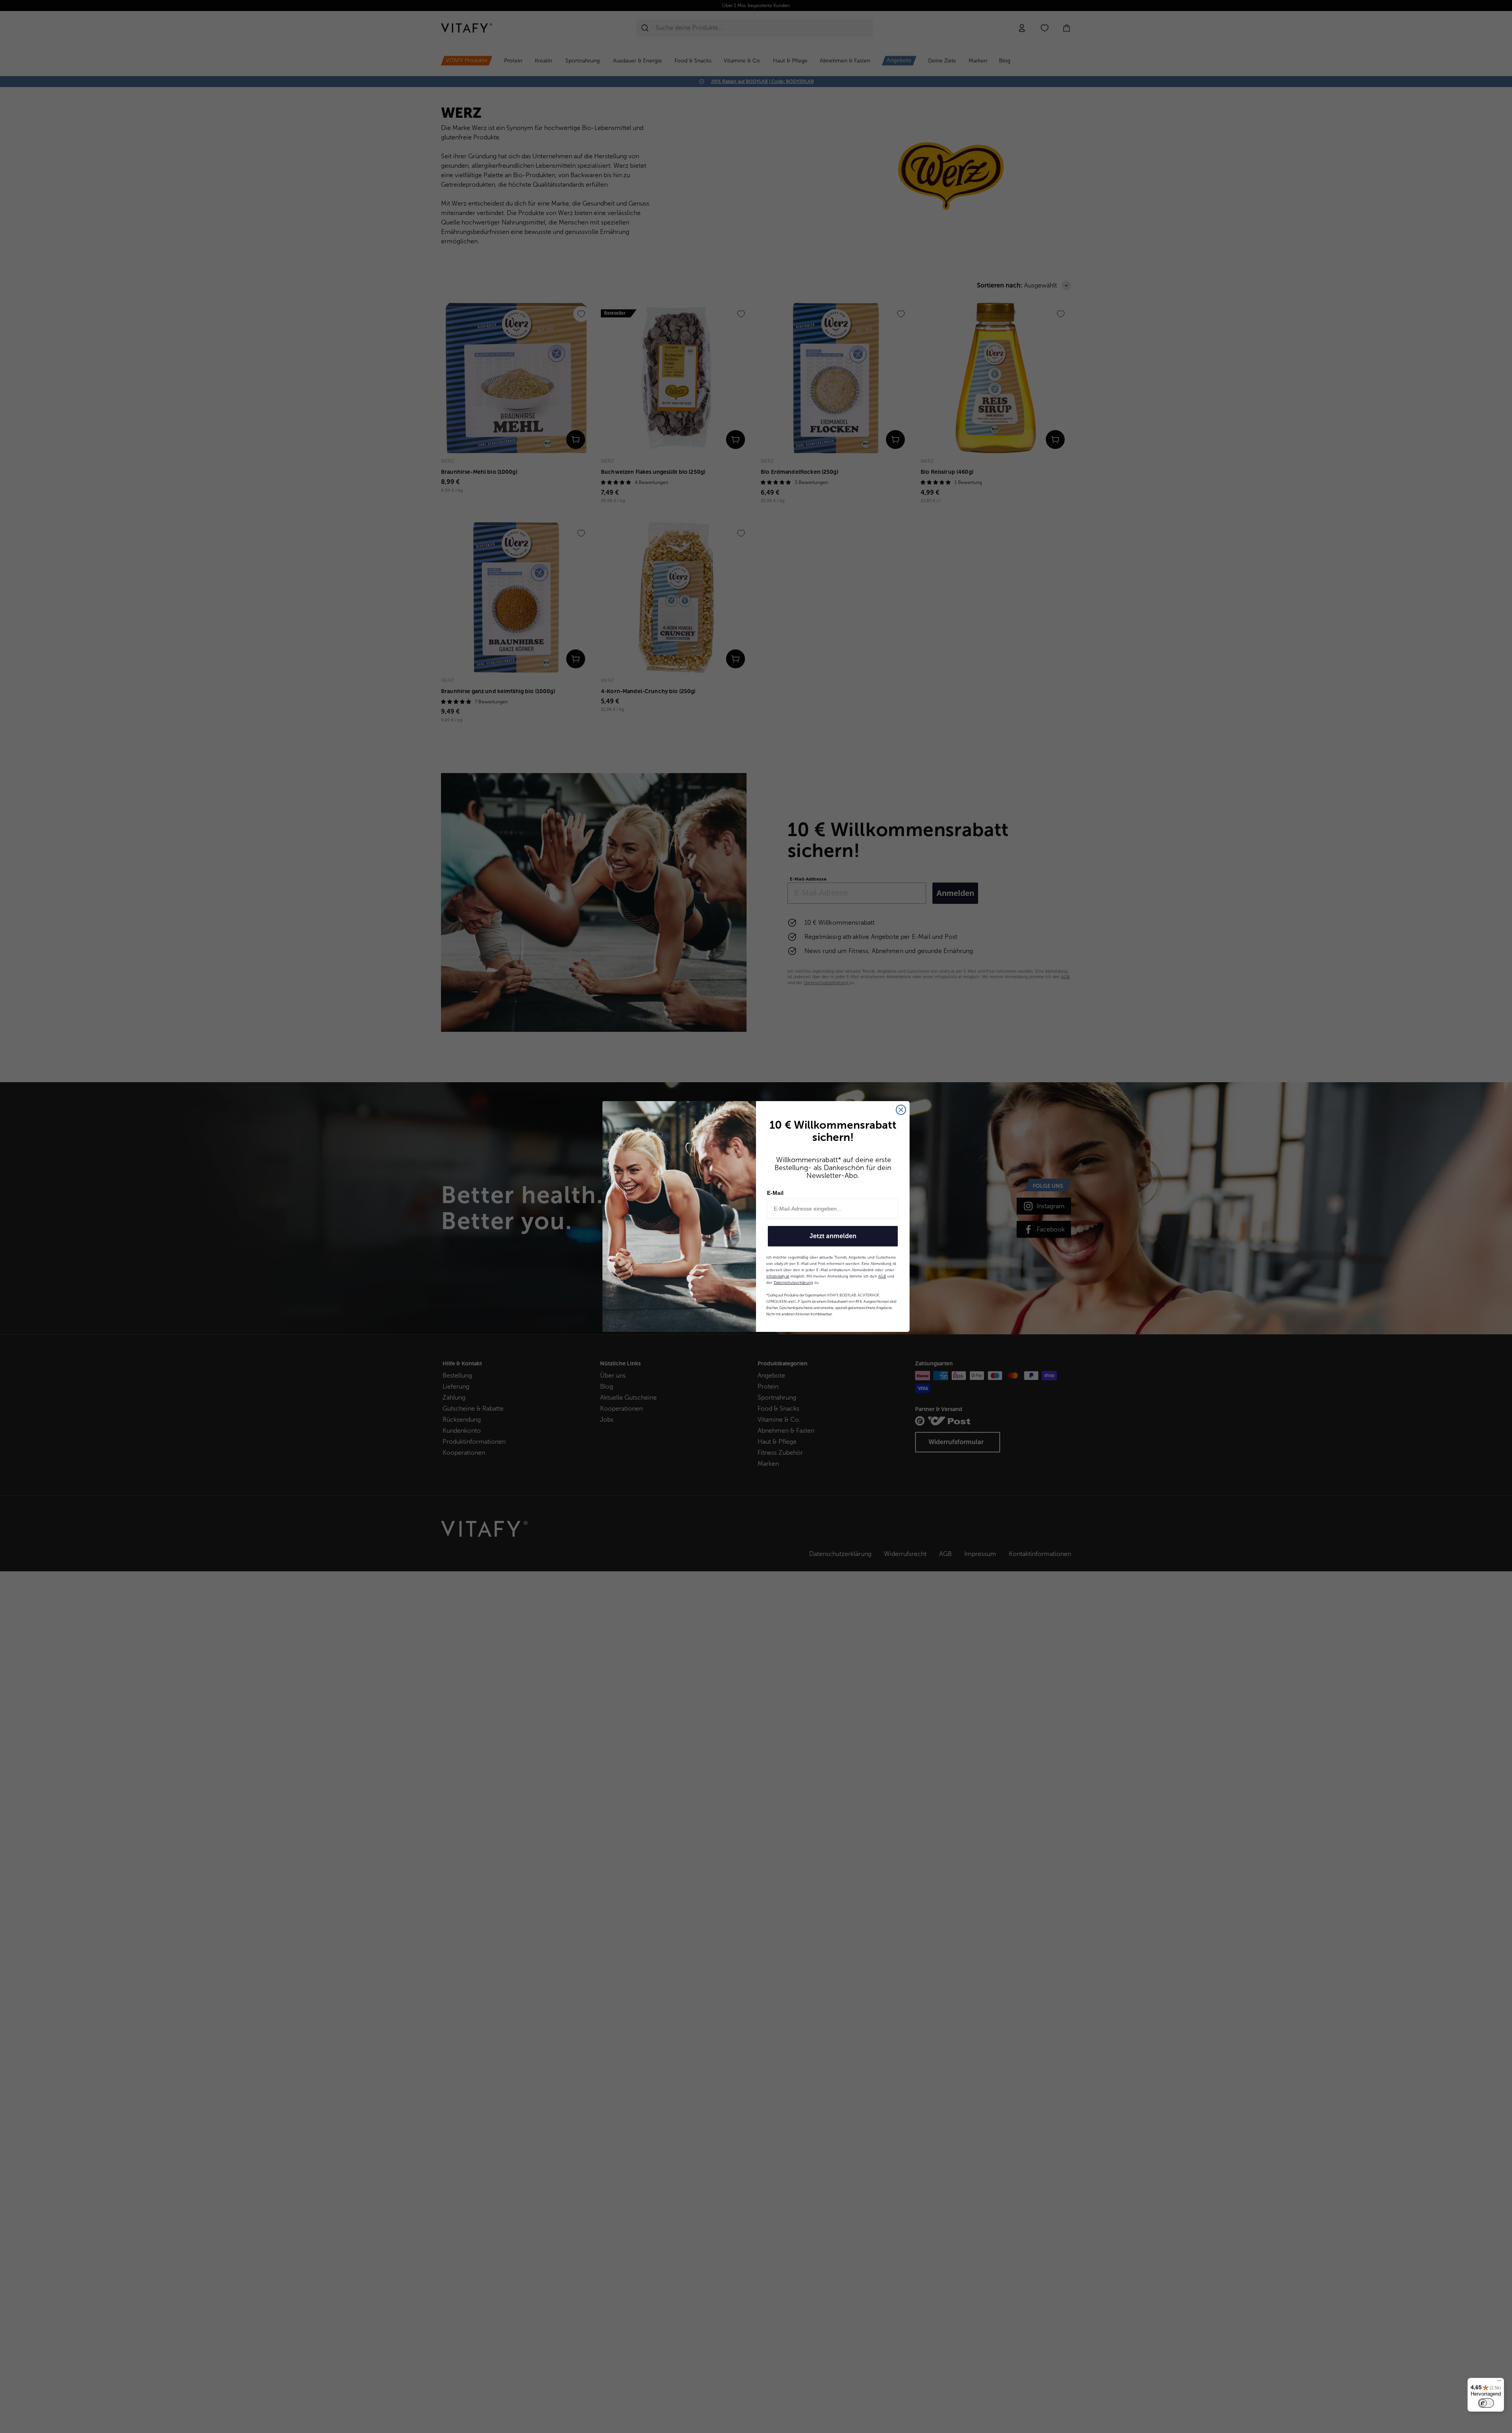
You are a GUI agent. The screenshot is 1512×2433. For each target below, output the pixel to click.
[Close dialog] (901, 1110)
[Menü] (1499, 2383)
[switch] (1486, 2403)
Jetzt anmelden (833, 1236)
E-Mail (775, 1193)
